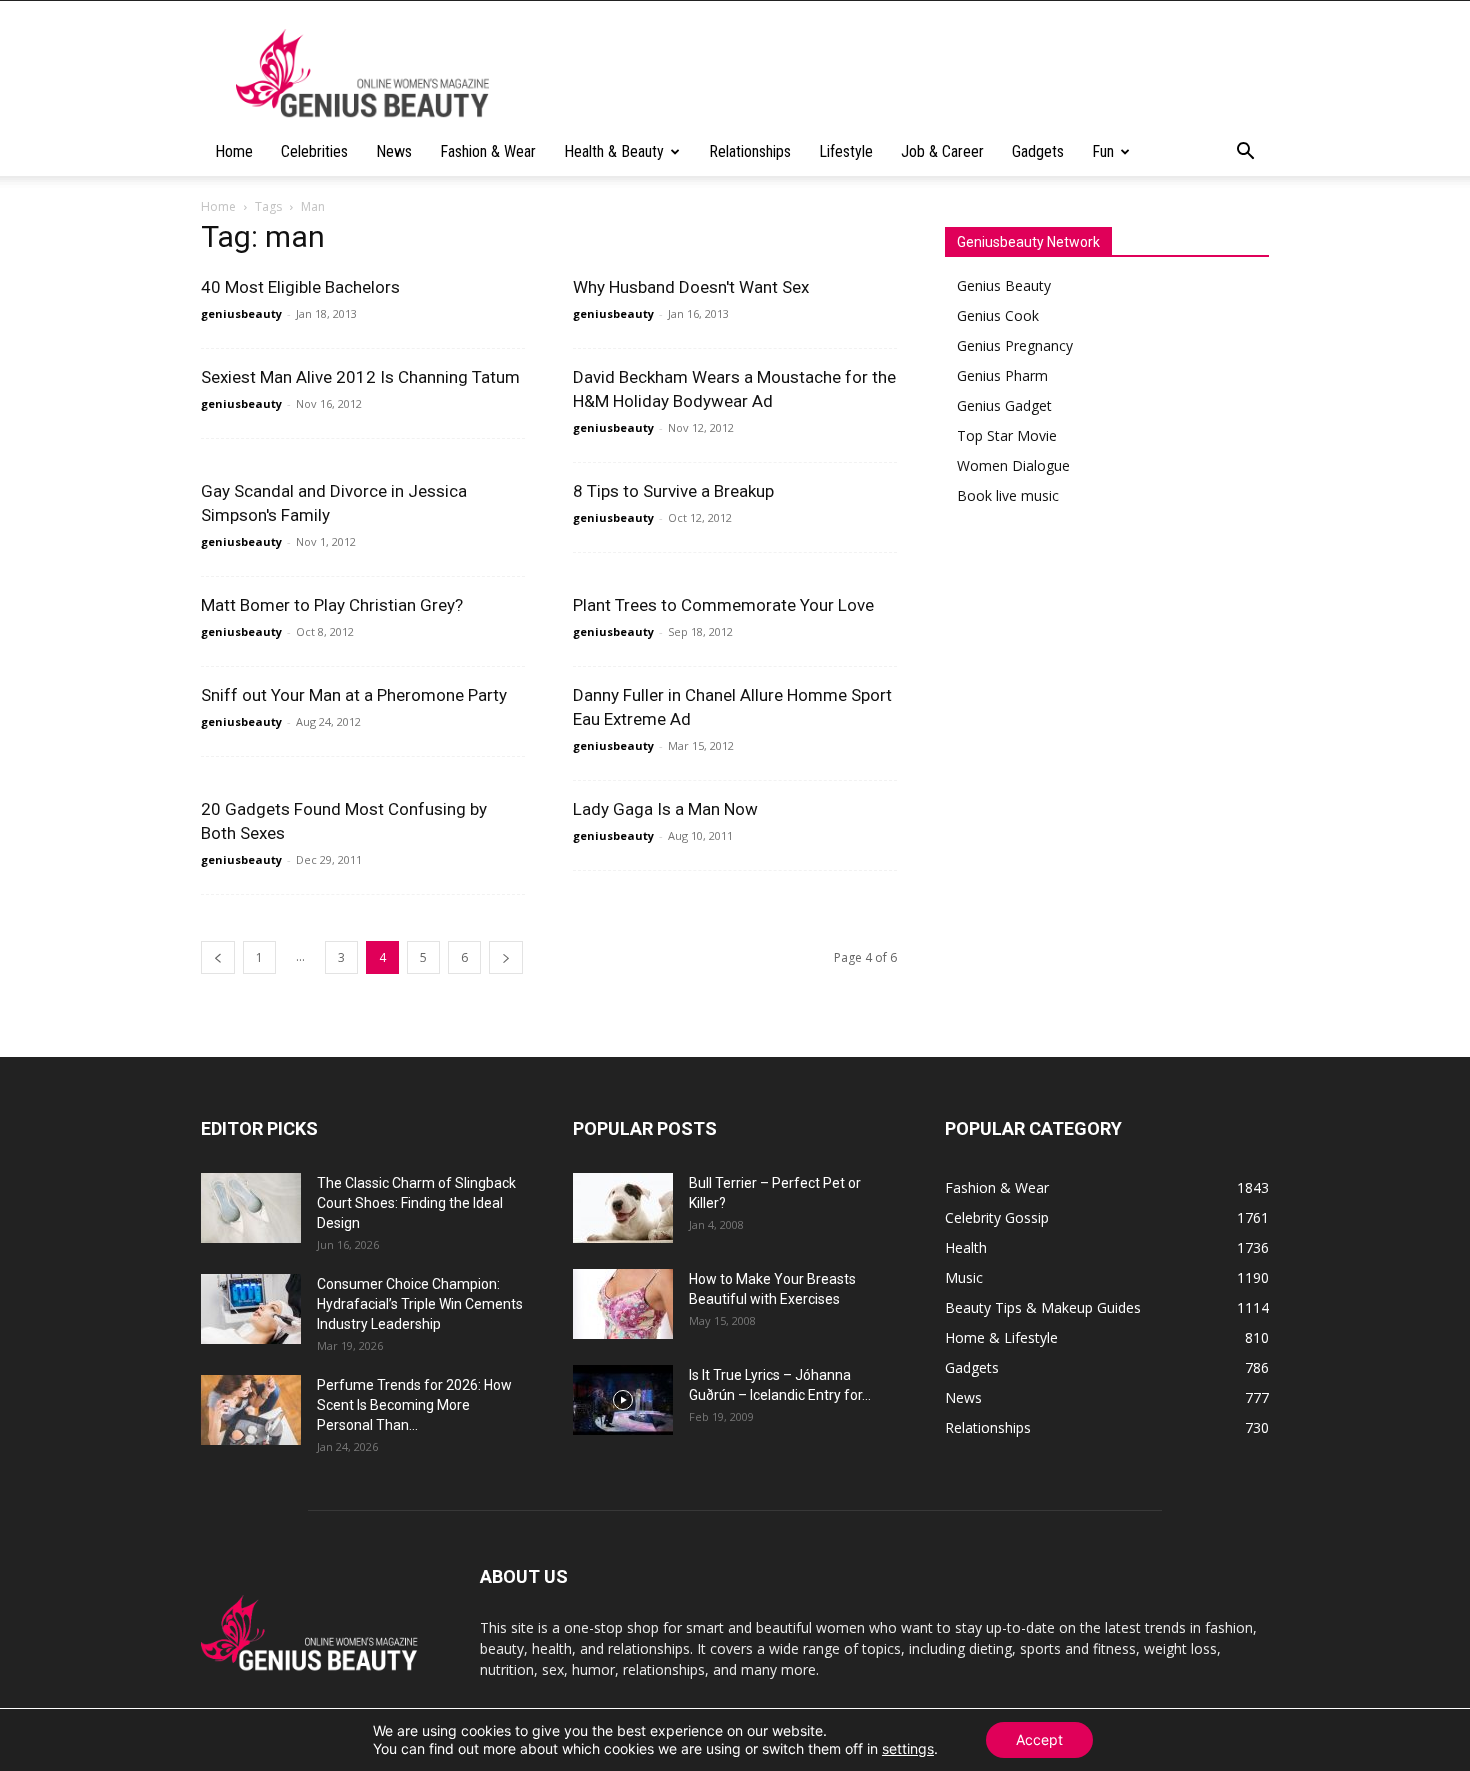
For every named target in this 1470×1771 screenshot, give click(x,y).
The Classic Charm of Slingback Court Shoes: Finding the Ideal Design (416, 1203)
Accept (1039, 1739)
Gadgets (1038, 151)
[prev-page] (218, 957)
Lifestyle (846, 151)
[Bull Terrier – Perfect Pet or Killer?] (623, 1208)
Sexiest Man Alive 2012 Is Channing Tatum (360, 377)
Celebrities (314, 151)
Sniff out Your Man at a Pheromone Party (354, 695)
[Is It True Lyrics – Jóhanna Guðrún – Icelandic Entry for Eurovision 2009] (623, 1400)
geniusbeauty (241, 313)
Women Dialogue (1013, 465)
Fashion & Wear (488, 151)
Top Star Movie (1007, 435)
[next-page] (506, 957)
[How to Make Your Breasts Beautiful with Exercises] (623, 1304)
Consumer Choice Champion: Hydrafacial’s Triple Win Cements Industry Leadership (420, 1304)
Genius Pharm (1002, 375)
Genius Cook (998, 315)
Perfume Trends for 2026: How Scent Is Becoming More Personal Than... (414, 1405)
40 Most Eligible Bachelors (300, 287)
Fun (1103, 151)
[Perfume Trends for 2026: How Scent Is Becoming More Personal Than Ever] (251, 1410)
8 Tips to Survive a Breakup (673, 491)
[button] (1245, 153)
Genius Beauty (1004, 285)
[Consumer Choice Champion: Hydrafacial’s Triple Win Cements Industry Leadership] (251, 1309)
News (394, 151)
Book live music (1008, 495)
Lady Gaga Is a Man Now (665, 809)
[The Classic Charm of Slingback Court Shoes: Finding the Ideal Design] (251, 1208)
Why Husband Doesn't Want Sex (691, 287)
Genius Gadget (1004, 405)
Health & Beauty (614, 151)
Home (234, 151)
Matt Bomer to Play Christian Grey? (332, 605)
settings (908, 1748)
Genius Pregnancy (1015, 345)
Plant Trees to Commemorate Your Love (723, 605)
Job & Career (942, 151)
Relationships (750, 151)
